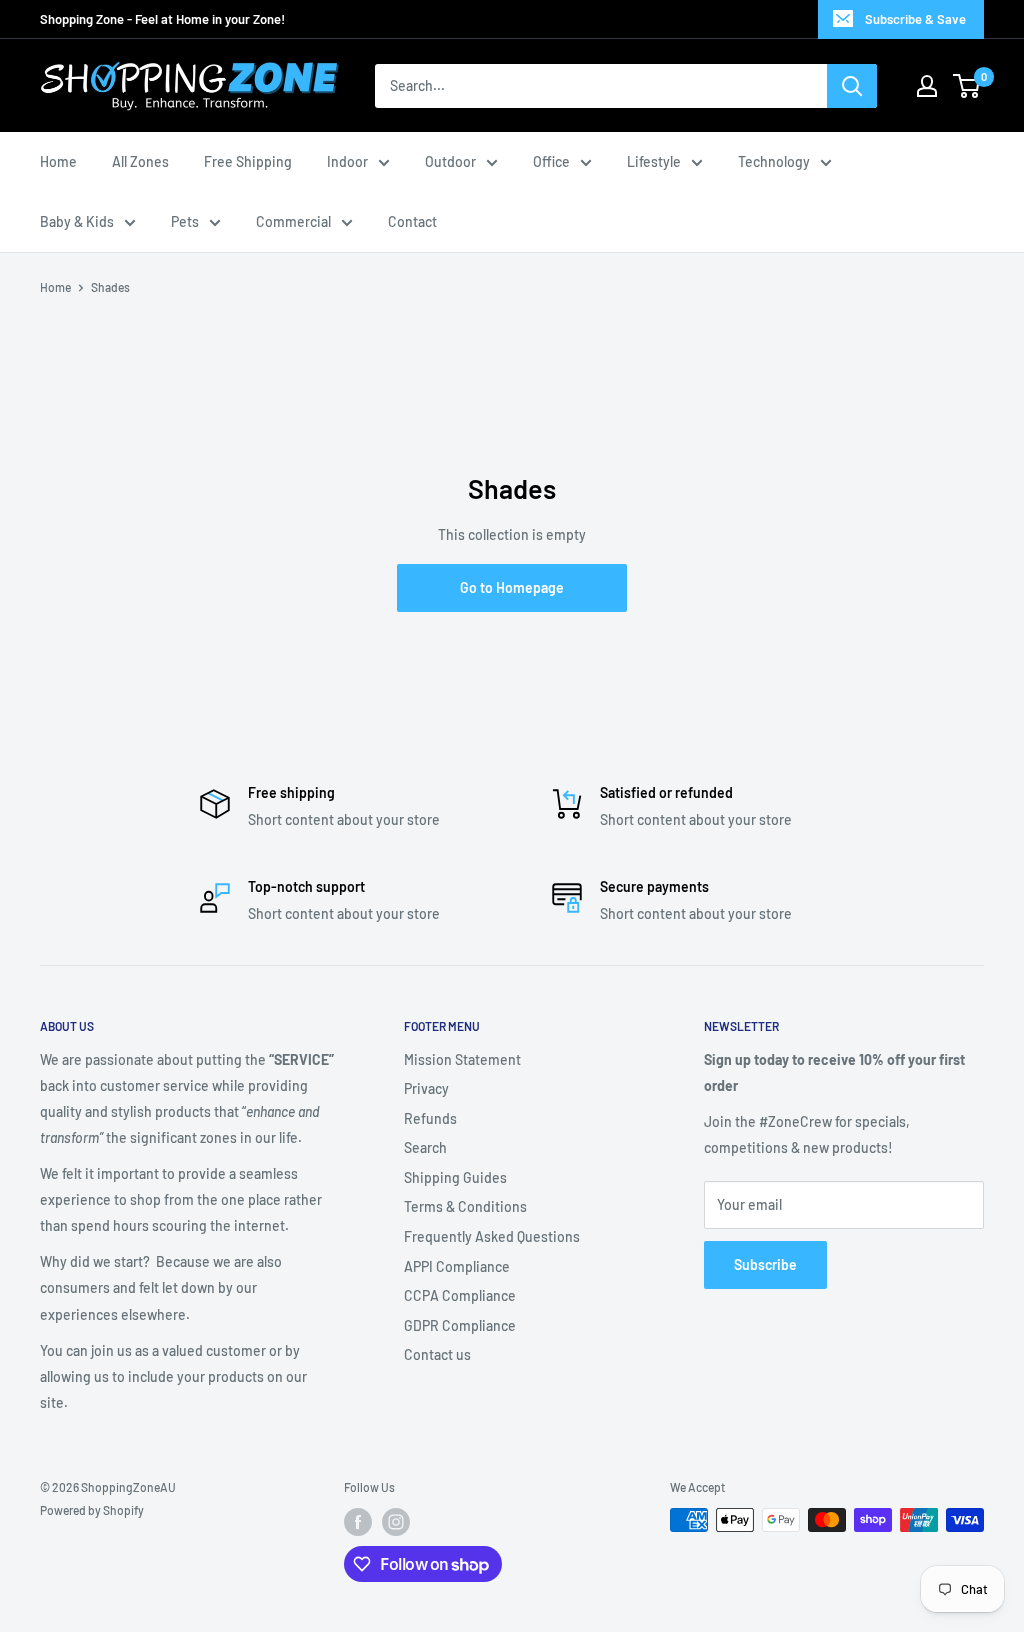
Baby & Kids (77, 221)
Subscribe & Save (915, 19)
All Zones (140, 161)
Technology (774, 161)
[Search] (852, 86)
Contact (412, 221)
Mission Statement (462, 1059)
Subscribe (765, 1264)
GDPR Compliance (460, 1325)
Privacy (426, 1088)
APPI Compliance (457, 1266)
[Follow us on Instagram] (396, 1522)
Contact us (437, 1354)
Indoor (347, 161)
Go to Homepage (512, 587)
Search (425, 1147)
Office (551, 161)
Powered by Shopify (92, 1510)
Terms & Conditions (465, 1206)
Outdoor (450, 161)
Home (58, 161)
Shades (110, 287)
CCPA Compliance (460, 1295)
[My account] (927, 86)
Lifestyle (654, 161)
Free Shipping (248, 161)
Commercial (293, 221)
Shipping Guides (455, 1177)
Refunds (430, 1118)
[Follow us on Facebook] (358, 1522)
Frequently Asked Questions (492, 1236)
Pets (185, 221)
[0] (967, 86)
